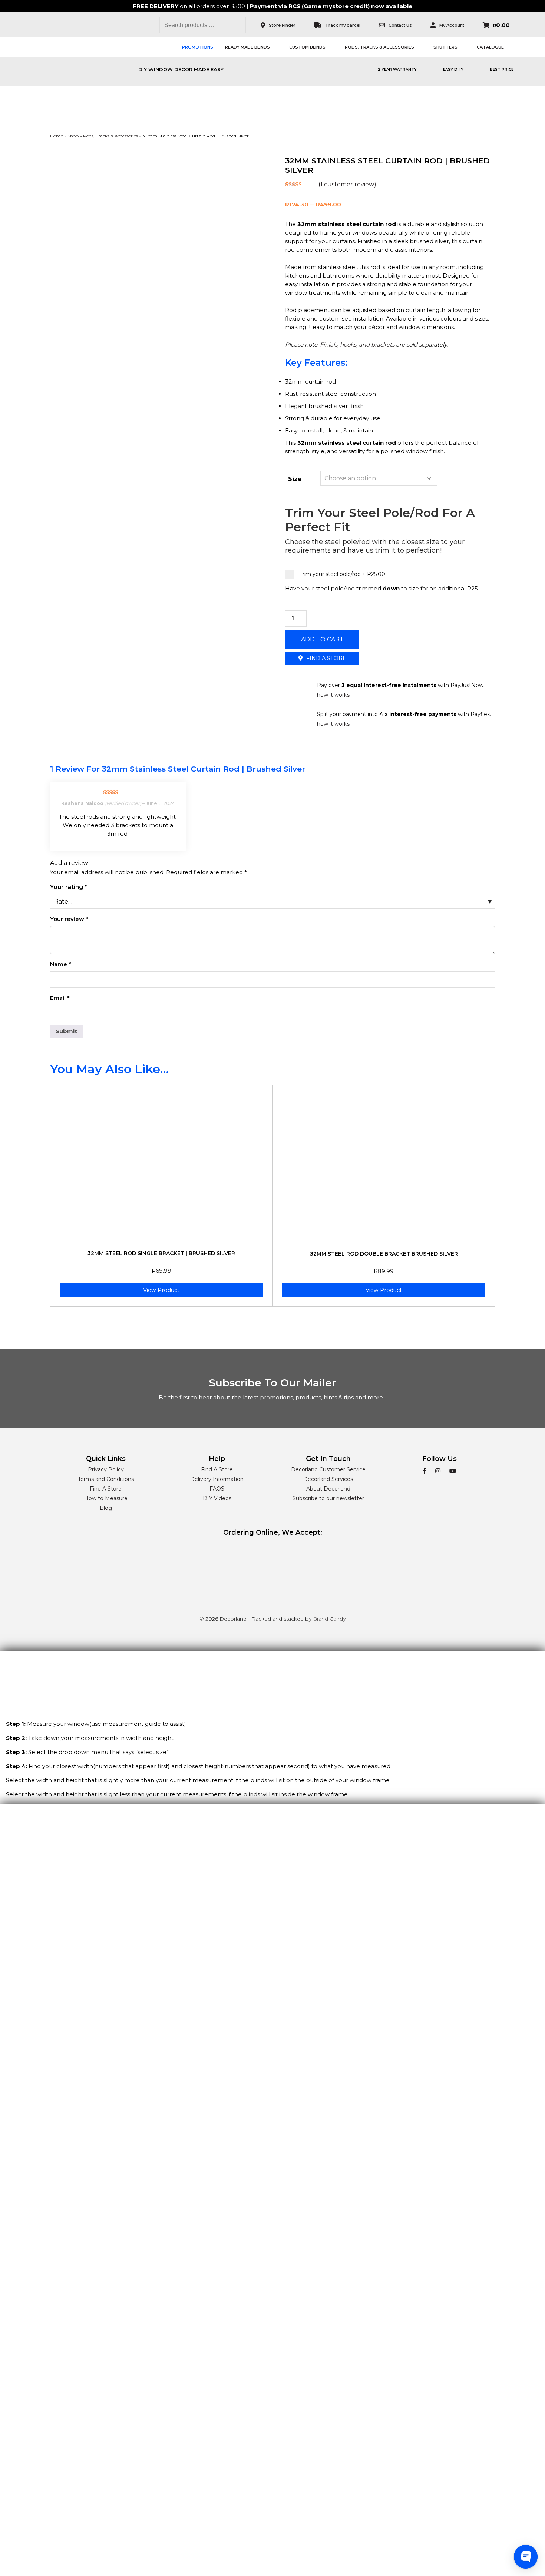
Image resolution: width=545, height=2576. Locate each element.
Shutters (445, 47)
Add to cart (322, 639)
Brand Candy (329, 1619)
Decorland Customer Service (328, 1469)
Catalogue (490, 47)
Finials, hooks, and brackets (357, 344)
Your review (69, 919)
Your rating (69, 887)
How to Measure (106, 1498)
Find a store (326, 658)
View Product (161, 1290)
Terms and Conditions (106, 1479)
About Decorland (328, 1489)
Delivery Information (217, 1479)
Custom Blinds (307, 47)
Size (295, 479)
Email (60, 998)
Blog (106, 1508)
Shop (73, 136)
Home (57, 136)
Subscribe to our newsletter (328, 1498)
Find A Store (106, 1489)
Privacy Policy (106, 1469)
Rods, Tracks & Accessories (379, 47)
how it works (333, 695)
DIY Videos (217, 1498)
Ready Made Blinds (247, 47)
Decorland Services (328, 1479)
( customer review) (347, 184)
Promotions (198, 47)
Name (61, 964)
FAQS (217, 1489)
